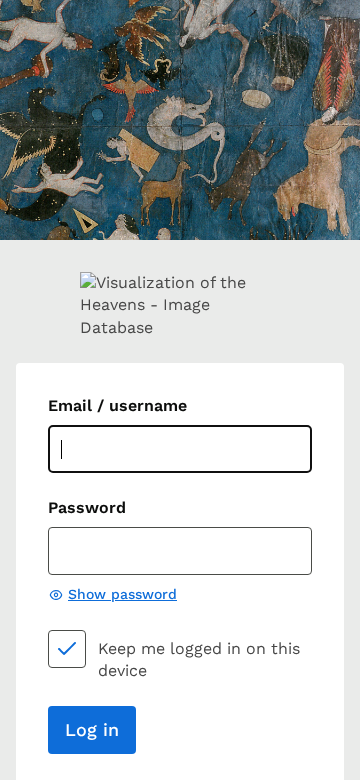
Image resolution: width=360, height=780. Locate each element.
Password (87, 507)
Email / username (117, 405)
